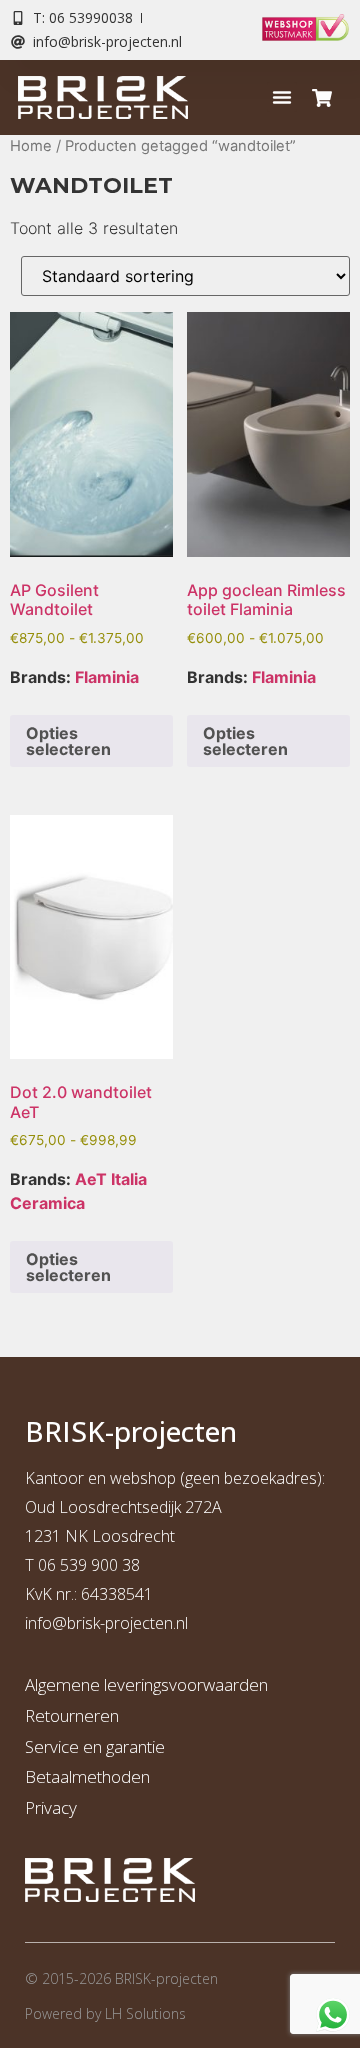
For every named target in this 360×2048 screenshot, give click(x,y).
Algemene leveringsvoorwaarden (146, 1684)
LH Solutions (145, 2013)
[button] (282, 97)
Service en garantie (95, 1746)
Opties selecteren (68, 741)
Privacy (51, 1807)
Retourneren (72, 1715)
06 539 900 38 (89, 1565)
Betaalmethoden (87, 1776)
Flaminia (107, 677)
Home (31, 146)
